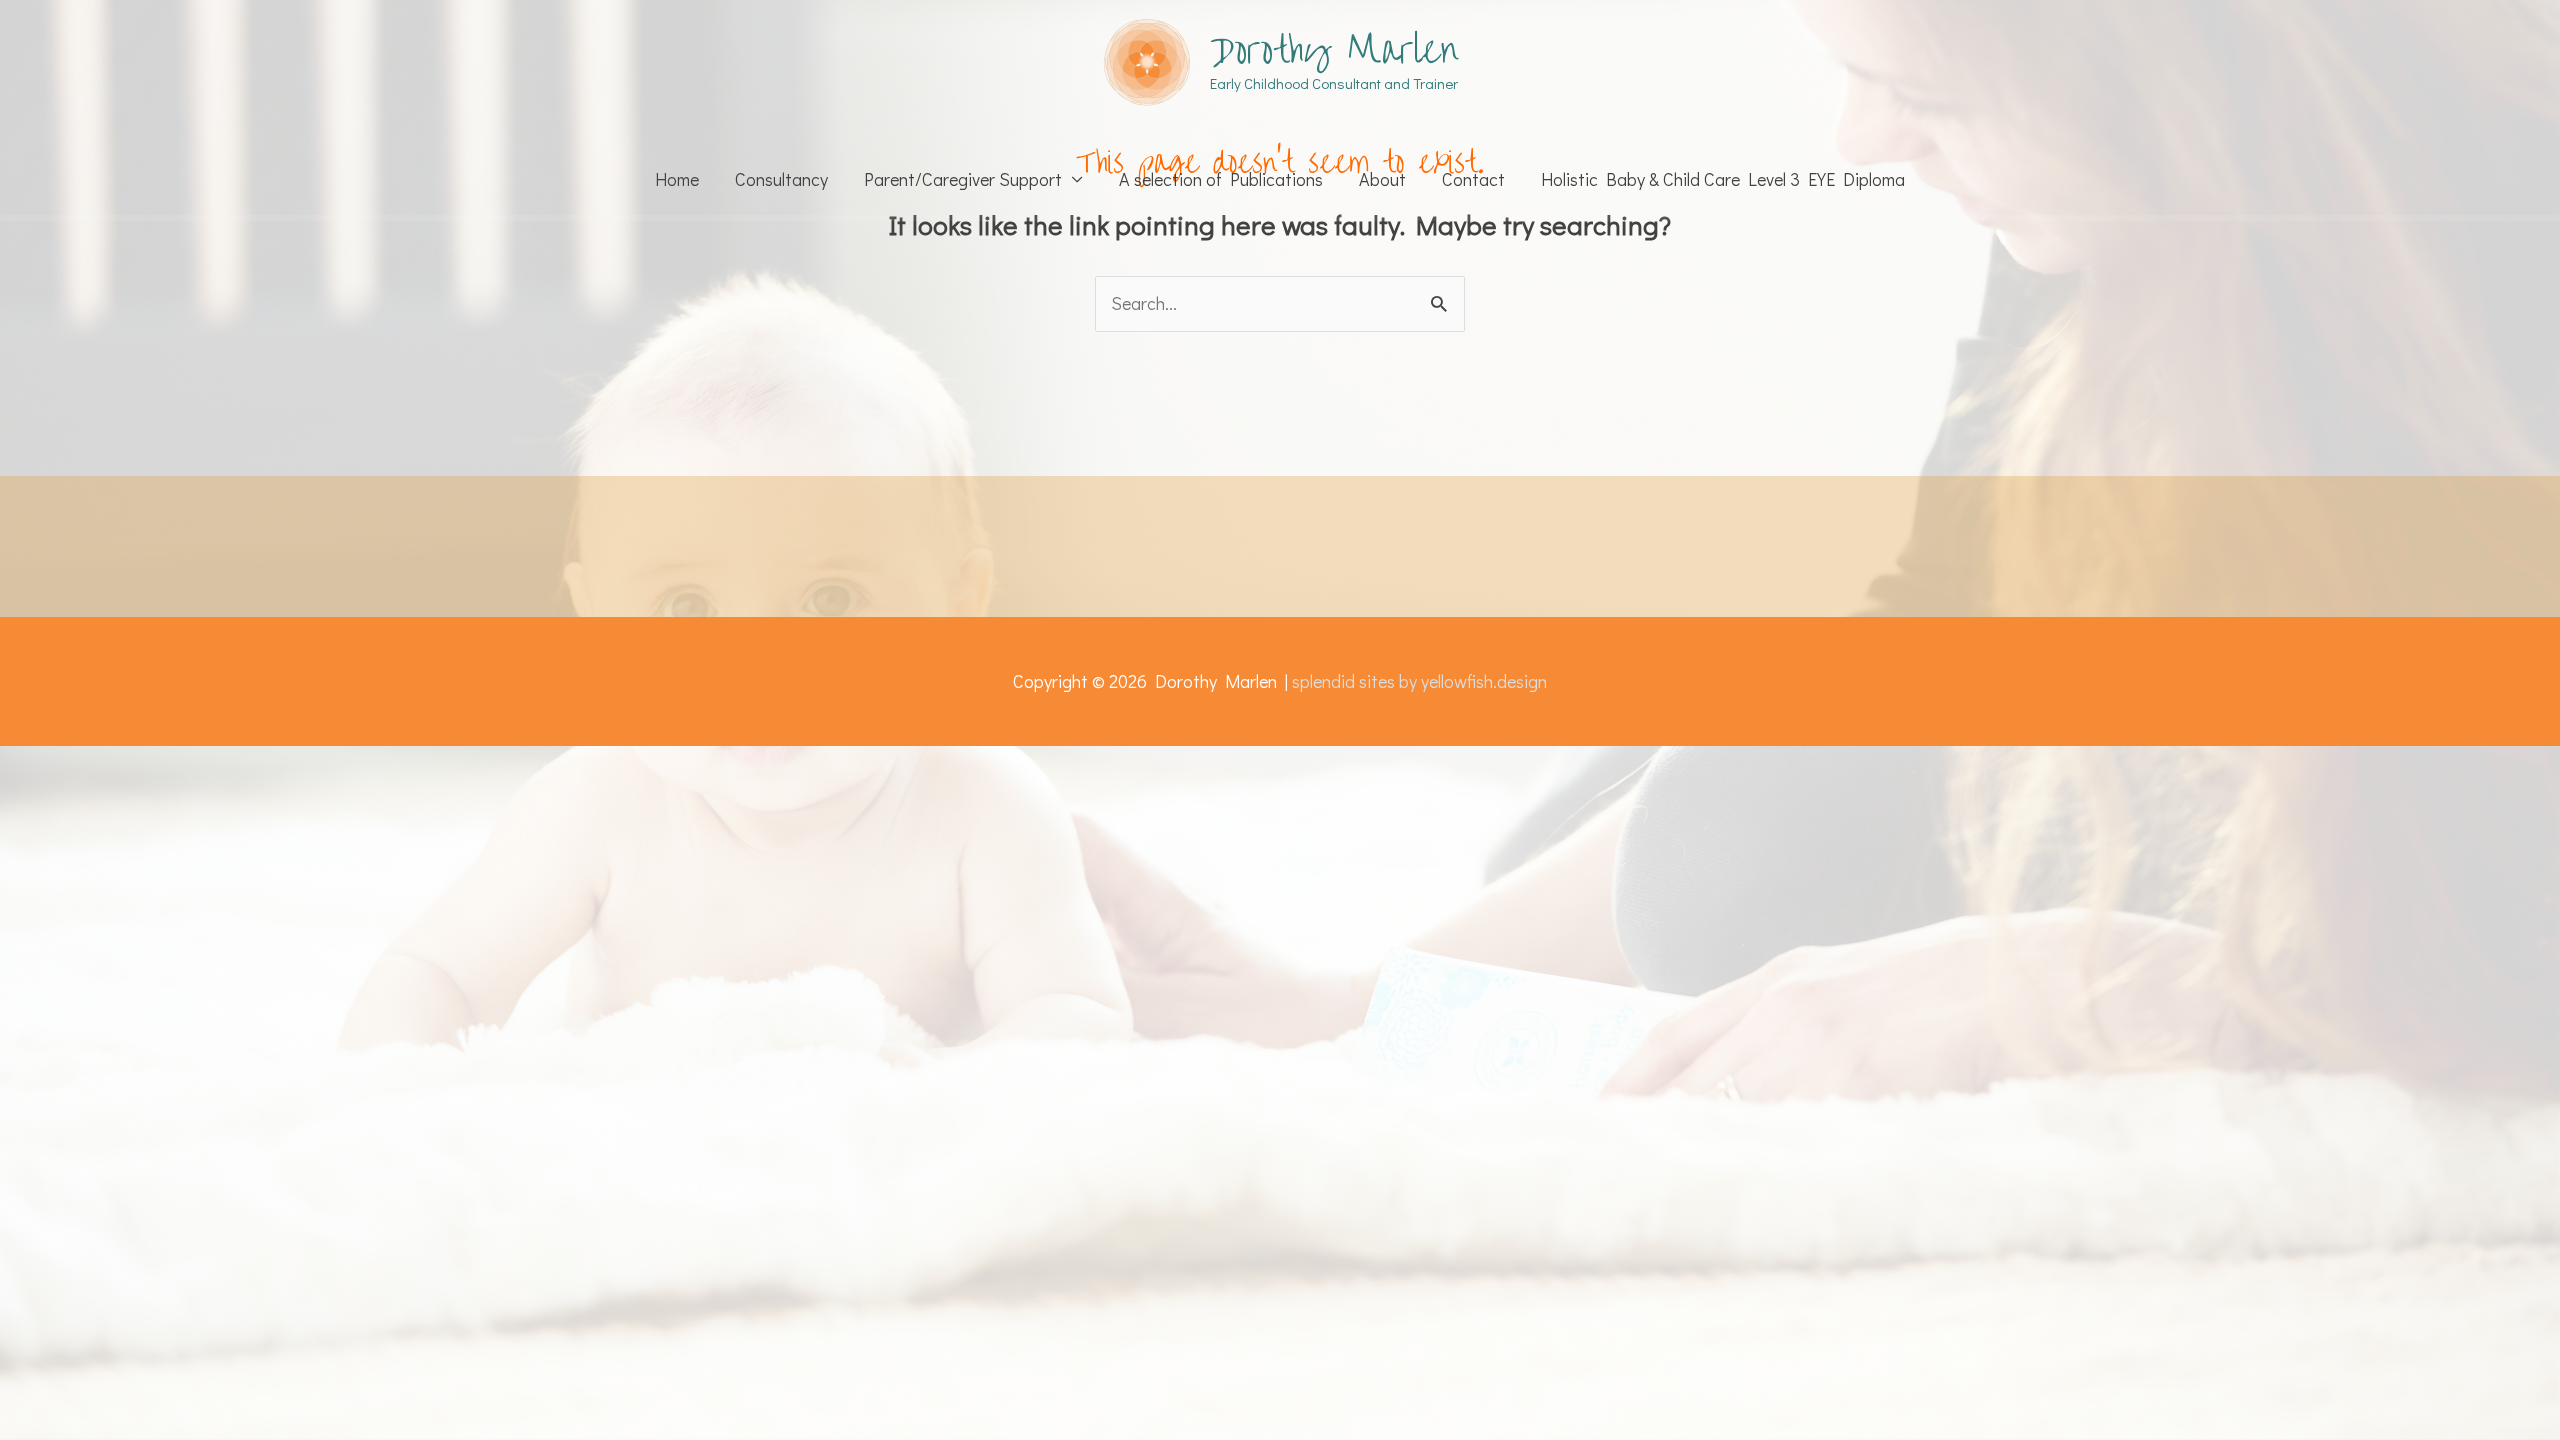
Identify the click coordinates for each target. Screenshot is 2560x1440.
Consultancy (781, 179)
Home (677, 179)
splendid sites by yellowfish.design (1419, 681)
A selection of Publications (1221, 179)
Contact (1473, 179)
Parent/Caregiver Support (963, 179)
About (1382, 179)
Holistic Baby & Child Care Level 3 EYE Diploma (1723, 179)
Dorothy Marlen (1334, 50)
